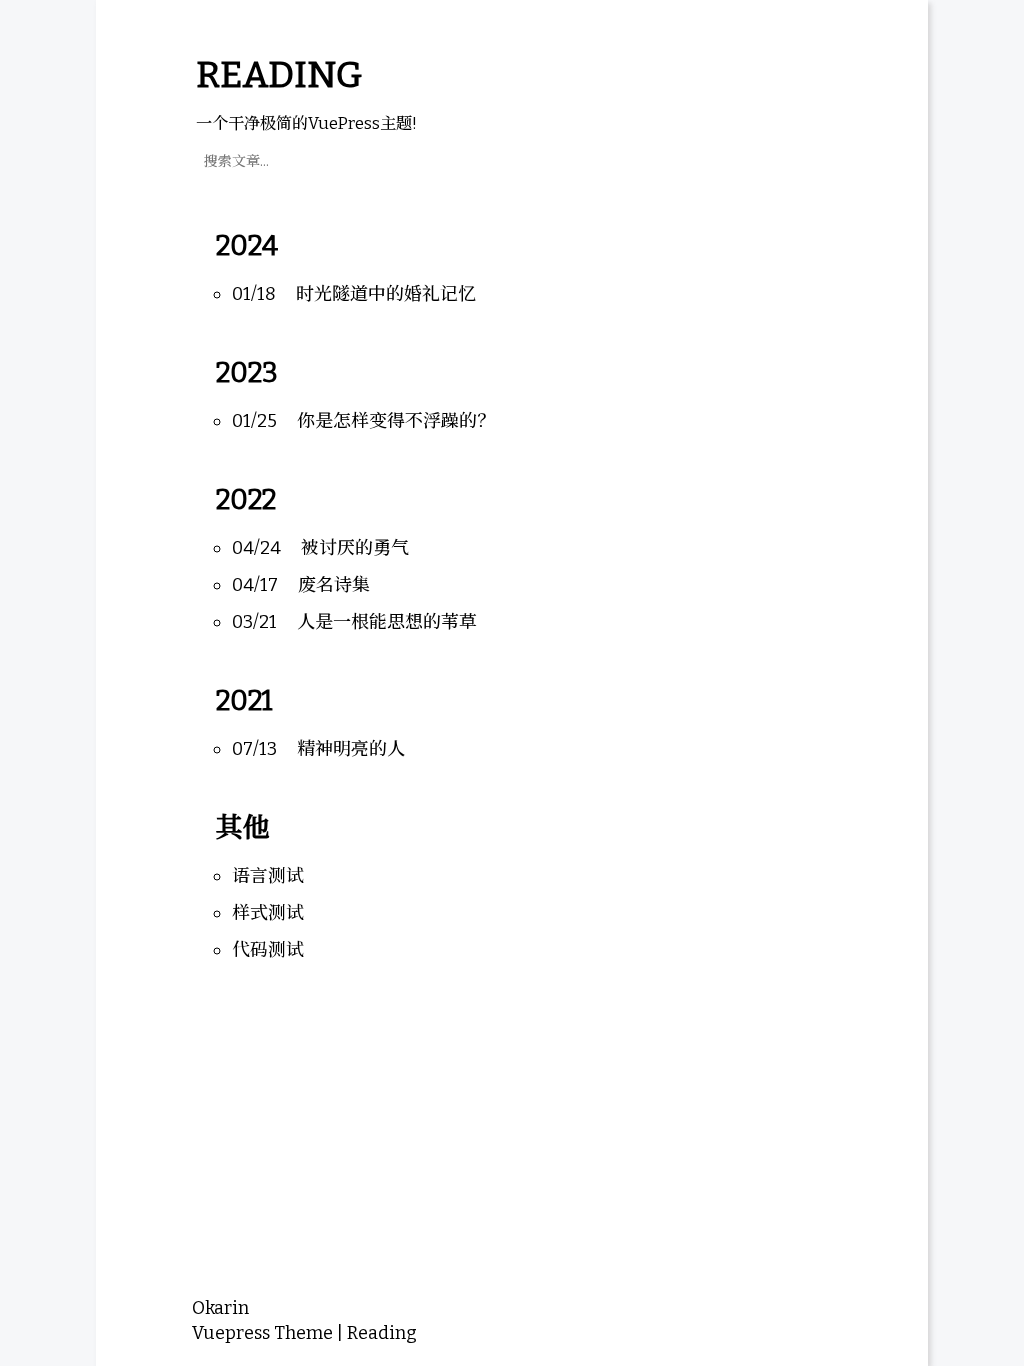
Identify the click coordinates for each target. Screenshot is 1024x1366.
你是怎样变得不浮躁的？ (396, 421)
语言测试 (268, 876)
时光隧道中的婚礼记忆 (386, 294)
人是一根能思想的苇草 (387, 622)
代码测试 (268, 950)
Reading (382, 1333)
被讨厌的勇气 (355, 548)
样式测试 (268, 913)
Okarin (220, 1308)
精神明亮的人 (351, 749)
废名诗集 (334, 585)
